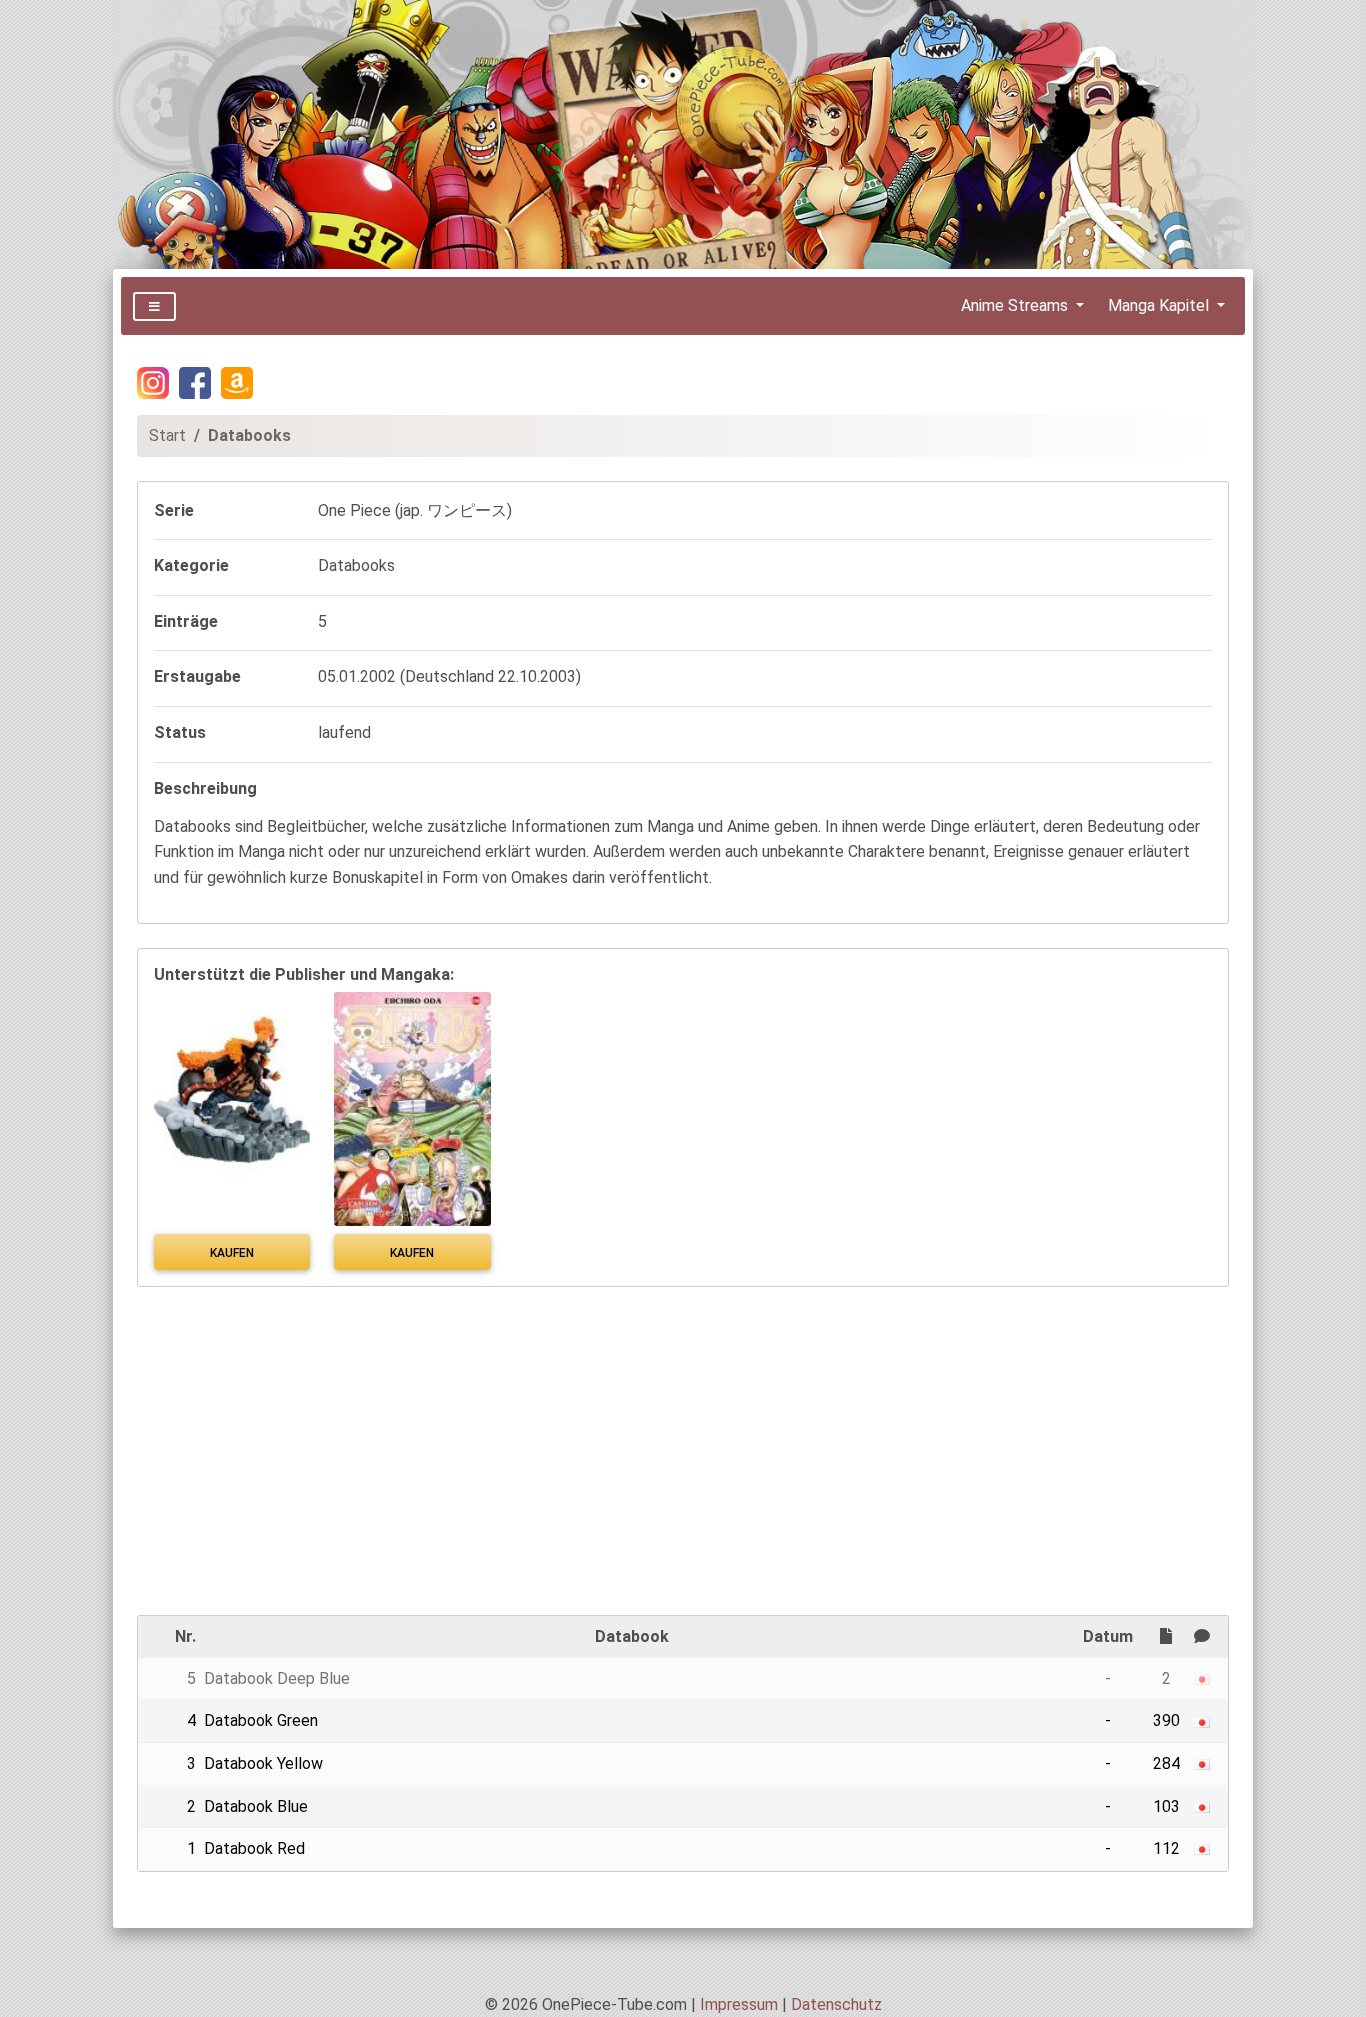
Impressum (739, 2004)
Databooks (249, 435)
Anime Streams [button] (1016, 305)
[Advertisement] (683, 1451)
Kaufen (232, 1253)
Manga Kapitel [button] (1160, 305)
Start (167, 435)
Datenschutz (836, 2004)
